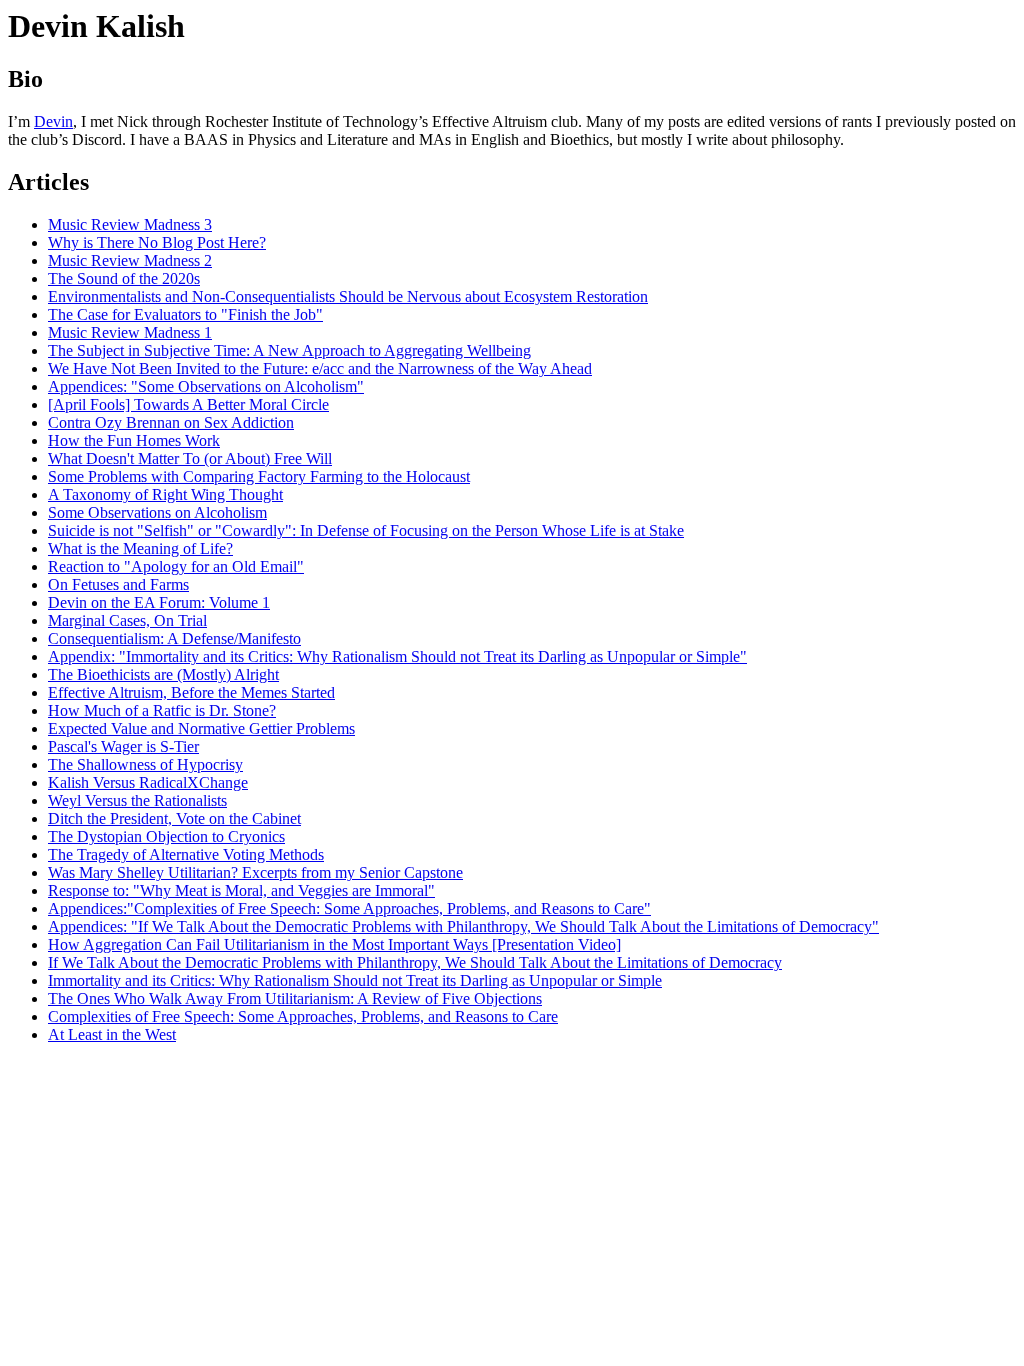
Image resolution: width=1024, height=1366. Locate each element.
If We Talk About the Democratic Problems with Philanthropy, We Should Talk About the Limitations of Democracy (415, 962)
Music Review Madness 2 (130, 260)
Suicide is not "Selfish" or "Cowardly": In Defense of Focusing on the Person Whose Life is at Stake (366, 530)
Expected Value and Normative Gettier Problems (201, 728)
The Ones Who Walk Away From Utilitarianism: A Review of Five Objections (295, 998)
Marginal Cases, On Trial (127, 620)
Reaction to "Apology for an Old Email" (176, 566)
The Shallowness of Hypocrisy (145, 764)
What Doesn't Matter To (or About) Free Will (190, 458)
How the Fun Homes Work (134, 440)
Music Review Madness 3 (130, 224)
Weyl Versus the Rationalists (137, 800)
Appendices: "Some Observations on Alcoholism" (206, 386)
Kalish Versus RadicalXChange (148, 782)
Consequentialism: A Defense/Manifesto (174, 638)
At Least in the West (112, 1034)
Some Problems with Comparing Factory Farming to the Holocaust (259, 476)
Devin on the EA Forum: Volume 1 (159, 602)
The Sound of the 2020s (124, 278)
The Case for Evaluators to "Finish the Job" (185, 314)
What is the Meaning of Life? (140, 548)
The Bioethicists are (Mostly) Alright (163, 674)
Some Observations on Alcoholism (157, 512)
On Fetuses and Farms (118, 584)
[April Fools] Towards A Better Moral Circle (188, 404)
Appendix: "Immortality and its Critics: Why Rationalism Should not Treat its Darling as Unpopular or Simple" (397, 656)
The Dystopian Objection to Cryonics (166, 836)
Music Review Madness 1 (130, 332)
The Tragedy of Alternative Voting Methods (186, 854)
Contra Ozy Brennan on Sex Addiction (171, 422)
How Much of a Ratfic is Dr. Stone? (162, 710)
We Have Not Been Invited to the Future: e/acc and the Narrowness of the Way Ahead (320, 368)
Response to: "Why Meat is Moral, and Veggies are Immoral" (241, 890)
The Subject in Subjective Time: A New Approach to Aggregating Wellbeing (289, 350)
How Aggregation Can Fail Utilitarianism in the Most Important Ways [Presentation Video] (334, 944)
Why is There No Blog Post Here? (157, 242)
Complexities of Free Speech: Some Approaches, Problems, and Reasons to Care (303, 1016)
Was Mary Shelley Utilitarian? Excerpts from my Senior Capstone (255, 872)
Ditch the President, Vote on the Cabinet (174, 818)
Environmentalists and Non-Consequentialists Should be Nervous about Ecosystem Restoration (348, 296)
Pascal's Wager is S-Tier (123, 746)
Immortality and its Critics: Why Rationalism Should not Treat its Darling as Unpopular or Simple (355, 980)
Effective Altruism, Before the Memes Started (191, 692)
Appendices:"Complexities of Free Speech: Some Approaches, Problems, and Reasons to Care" (349, 908)
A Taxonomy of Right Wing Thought (165, 494)
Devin (53, 121)
